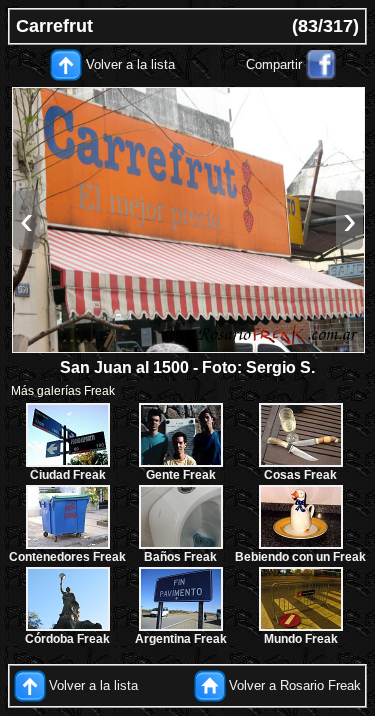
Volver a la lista (130, 64)
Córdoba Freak (67, 639)
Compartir (274, 64)
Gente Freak (181, 475)
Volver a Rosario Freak (295, 684)
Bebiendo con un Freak (300, 557)
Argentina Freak (181, 639)
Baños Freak (180, 557)
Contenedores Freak (67, 557)
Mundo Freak (301, 639)
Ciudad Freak (68, 475)
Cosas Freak (300, 475)
